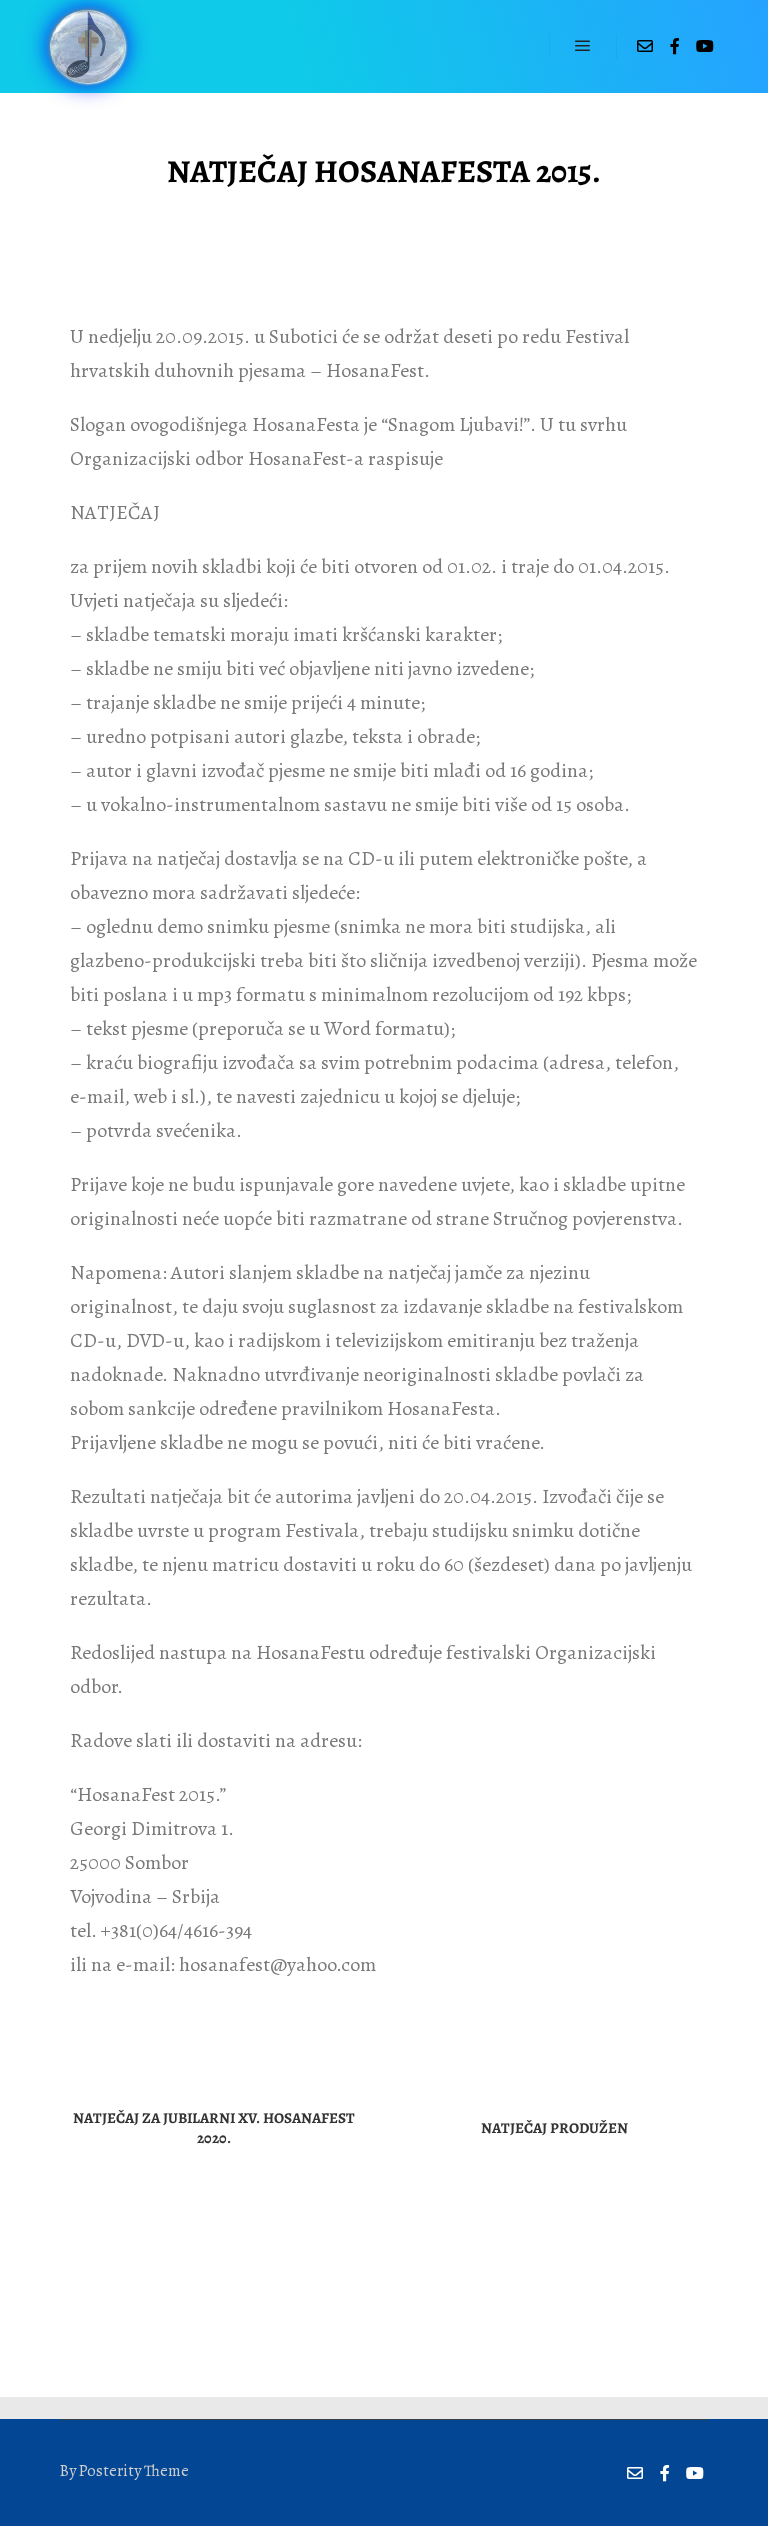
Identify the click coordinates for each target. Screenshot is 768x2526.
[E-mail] (645, 46)
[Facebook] (675, 46)
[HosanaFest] (87, 46)
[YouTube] (705, 46)
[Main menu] (583, 46)
